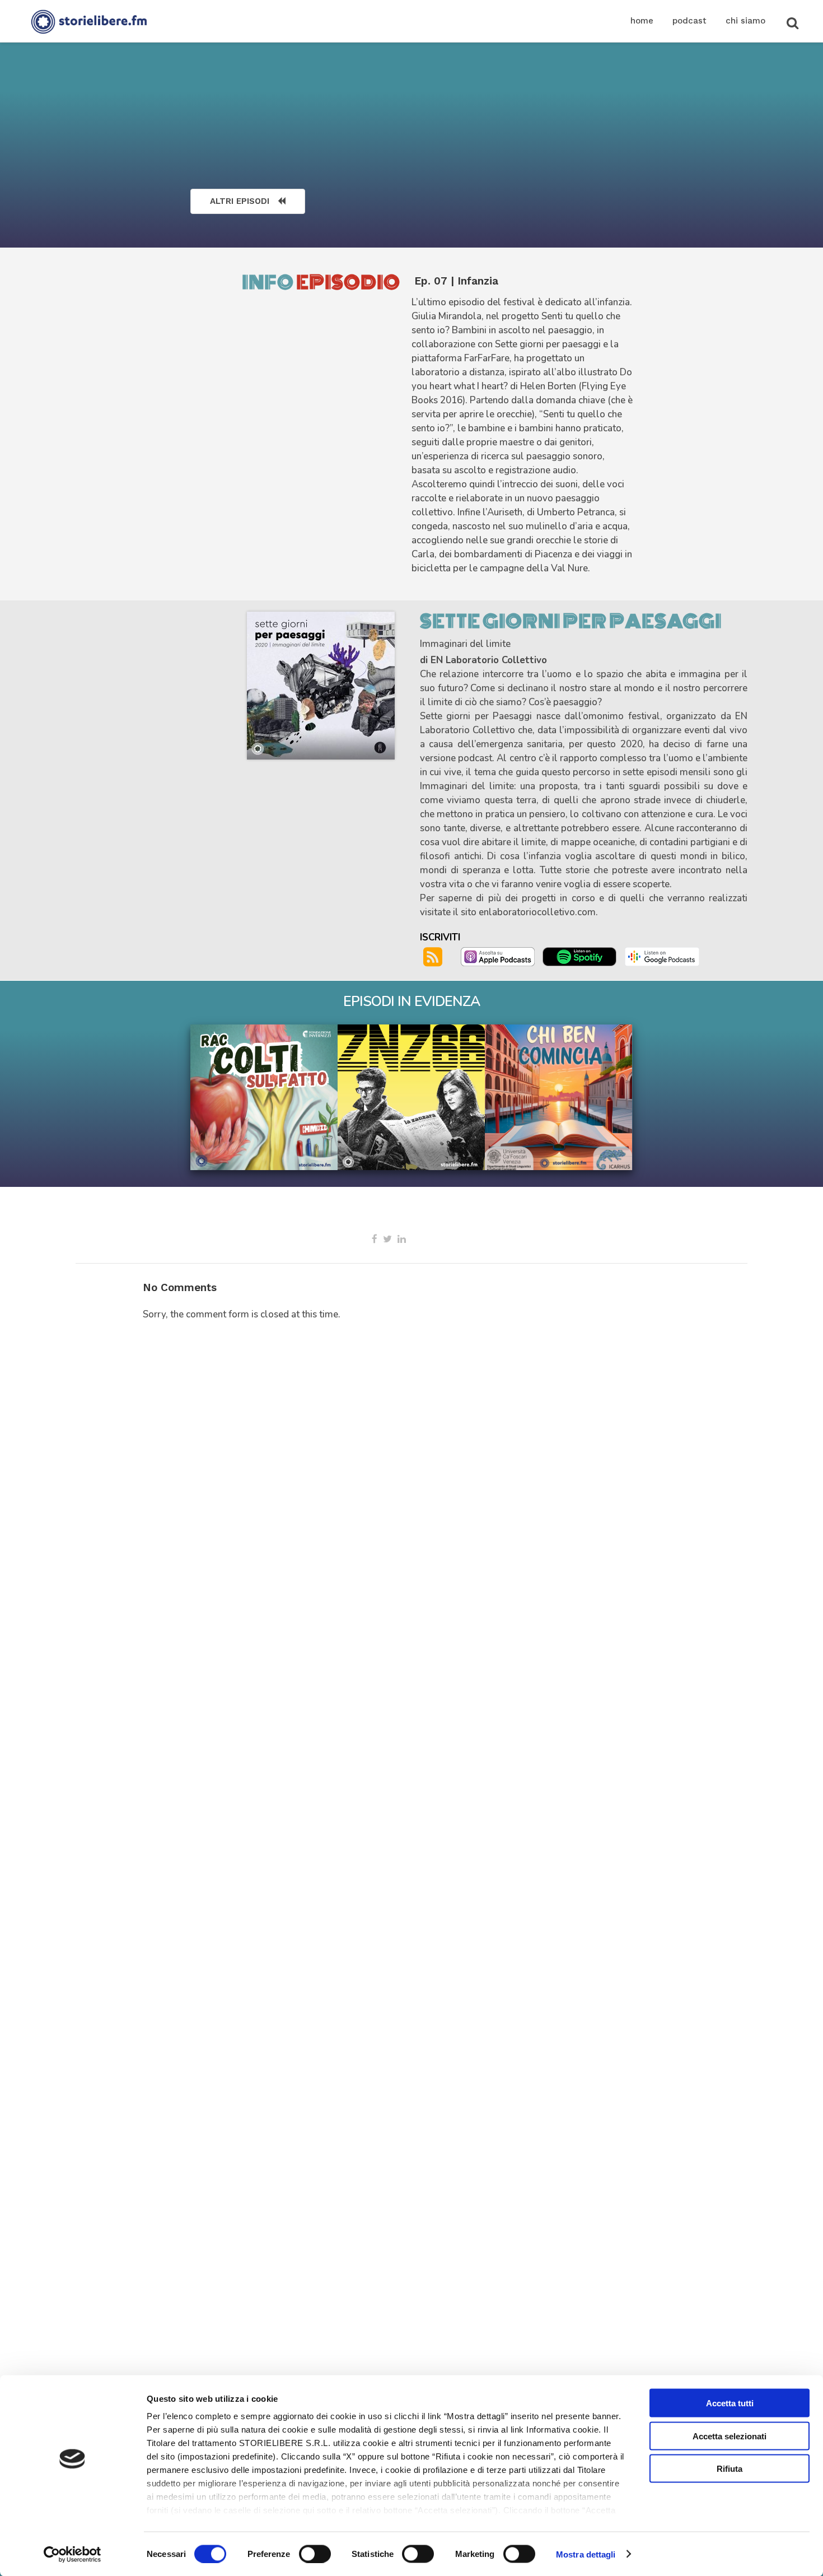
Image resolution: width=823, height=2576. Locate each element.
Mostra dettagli (586, 2554)
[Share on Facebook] (375, 1239)
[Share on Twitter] (387, 1239)
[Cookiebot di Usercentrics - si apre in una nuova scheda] (73, 2554)
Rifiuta (730, 2469)
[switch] (315, 2554)
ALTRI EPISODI (240, 201)
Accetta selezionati (730, 2436)
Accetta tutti (730, 2403)
